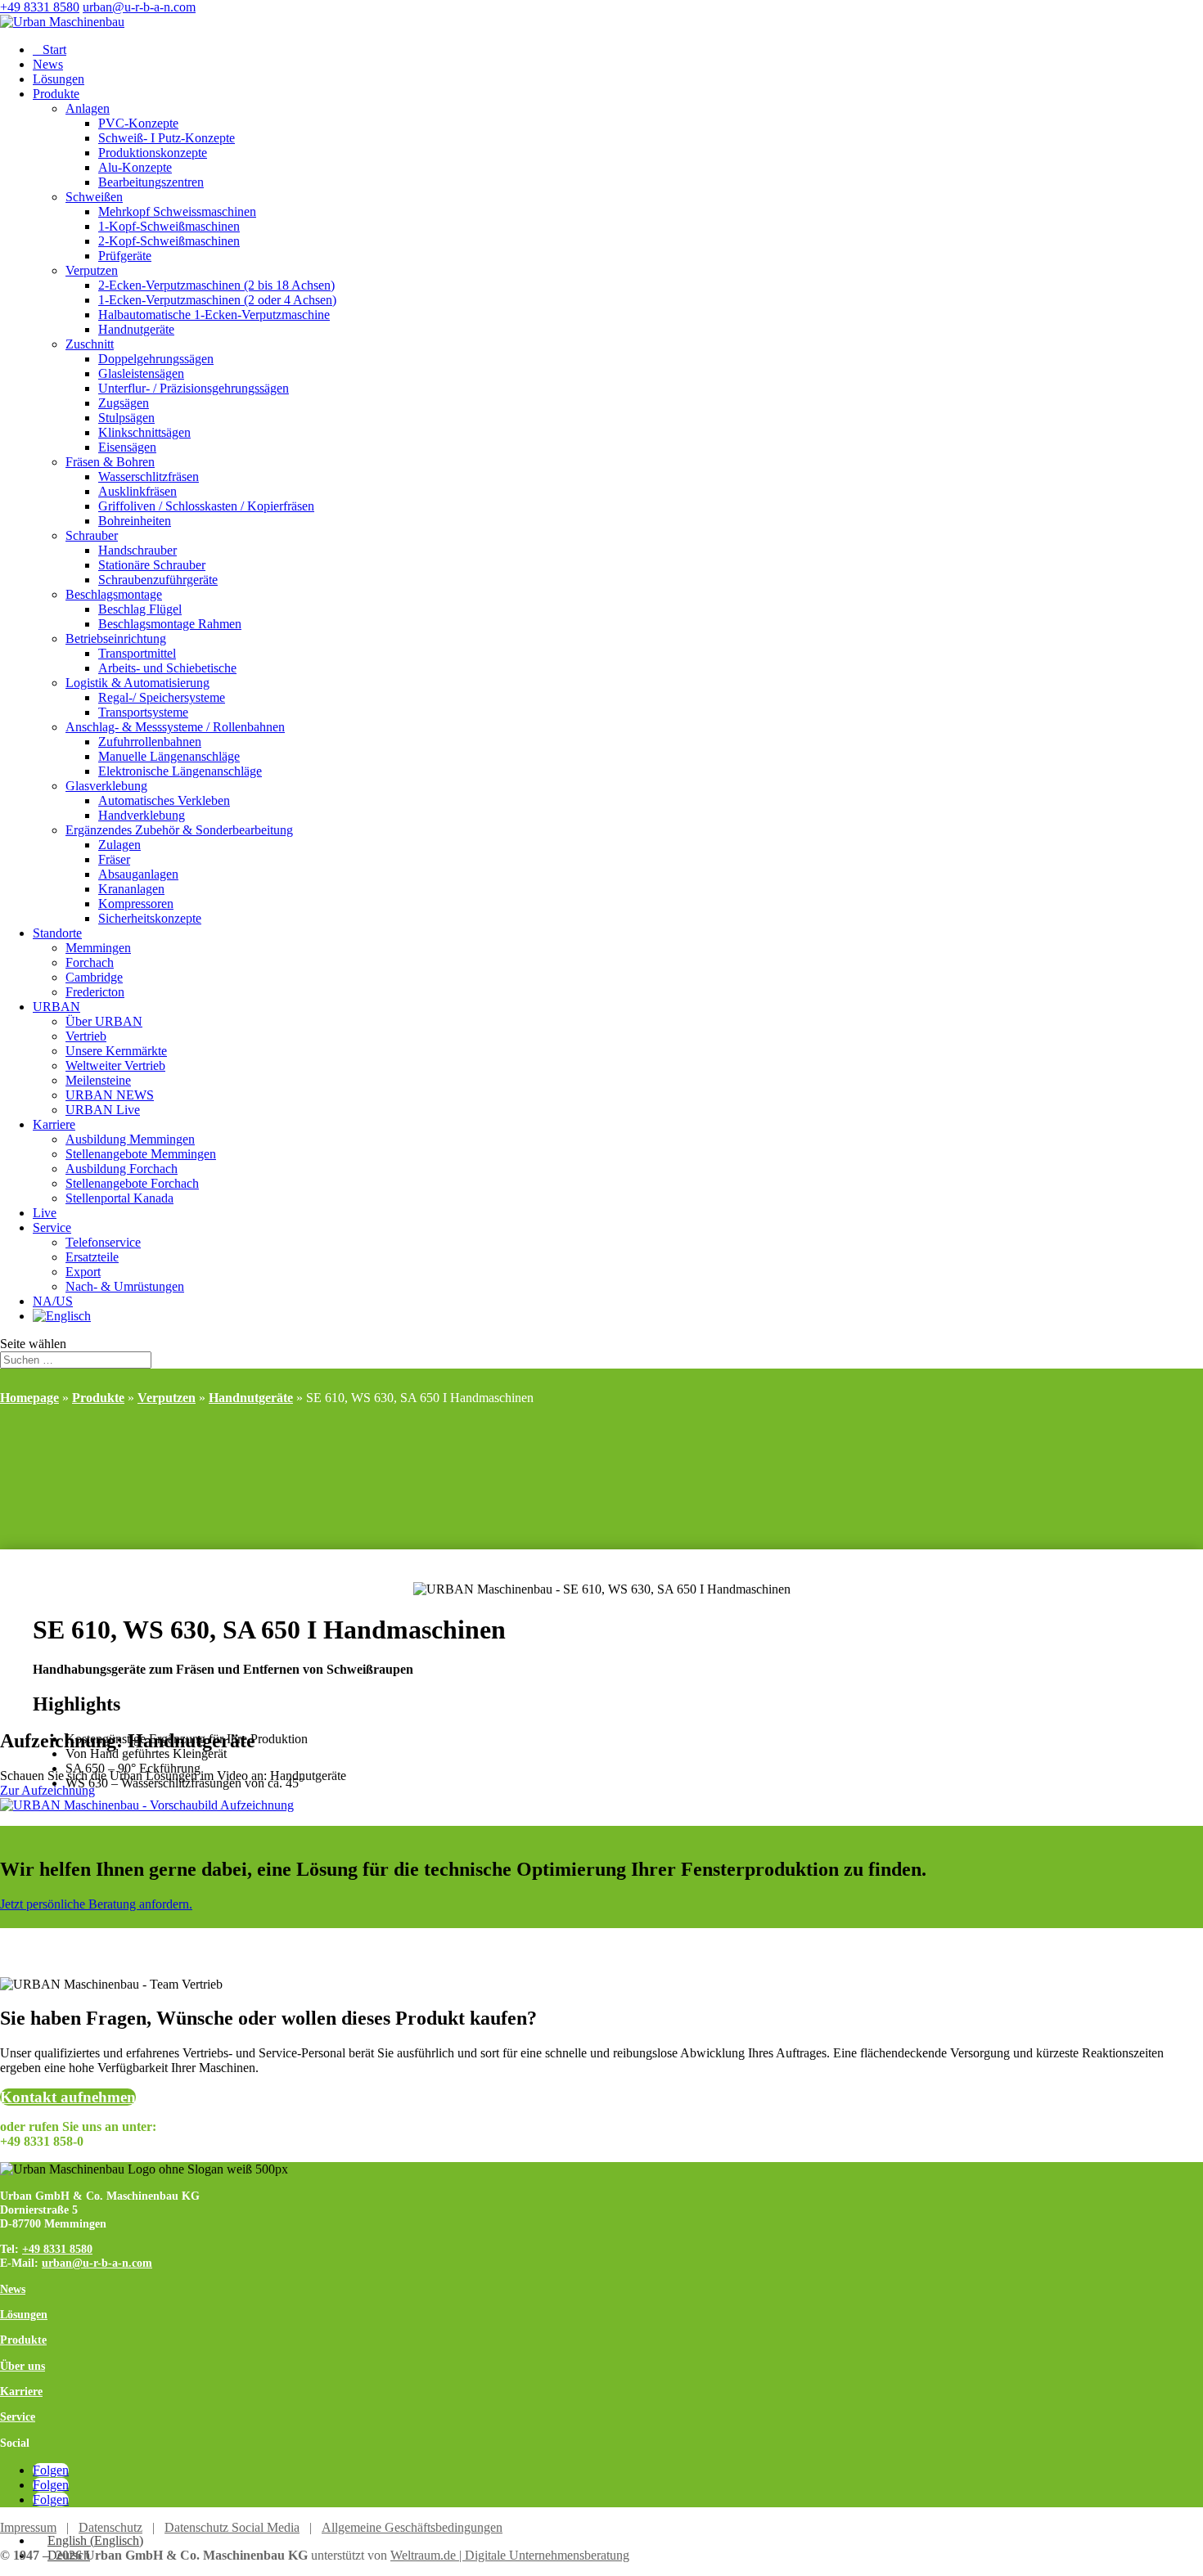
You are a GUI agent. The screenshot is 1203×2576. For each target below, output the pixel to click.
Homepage (29, 1398)
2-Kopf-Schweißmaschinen (169, 241)
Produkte (56, 94)
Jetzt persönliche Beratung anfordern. (96, 1904)
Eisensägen (127, 447)
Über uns (23, 2366)
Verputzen (92, 270)
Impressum (28, 2527)
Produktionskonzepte (153, 153)
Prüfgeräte (125, 256)
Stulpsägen (126, 418)
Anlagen (88, 108)
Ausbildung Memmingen (130, 1139)
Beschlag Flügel (140, 609)
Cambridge (94, 977)
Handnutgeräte (136, 329)
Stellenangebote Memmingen (141, 1154)
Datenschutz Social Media (232, 2527)
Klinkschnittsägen (144, 432)
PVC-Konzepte (138, 123)
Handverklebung (142, 815)
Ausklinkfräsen (137, 491)
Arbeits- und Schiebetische (167, 668)
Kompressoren (136, 904)
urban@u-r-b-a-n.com (97, 2263)
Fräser (114, 859)
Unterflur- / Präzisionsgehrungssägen (194, 388)
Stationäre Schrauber (152, 565)
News (48, 64)
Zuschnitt (90, 344)
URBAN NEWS (110, 1095)
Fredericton (95, 992)
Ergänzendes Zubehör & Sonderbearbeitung (179, 830)
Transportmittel (137, 653)
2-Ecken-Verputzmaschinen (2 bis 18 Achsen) (216, 285)
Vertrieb (86, 1036)
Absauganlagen (138, 874)
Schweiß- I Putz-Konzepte (167, 138)
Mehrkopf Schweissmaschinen (177, 211)
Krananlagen (131, 889)
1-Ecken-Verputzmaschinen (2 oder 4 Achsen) (217, 300)
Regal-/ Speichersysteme (162, 697)
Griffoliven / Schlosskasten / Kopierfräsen (206, 506)
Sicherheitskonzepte (150, 918)
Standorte (57, 933)
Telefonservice (103, 1242)
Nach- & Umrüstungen (125, 1286)
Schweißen (94, 197)
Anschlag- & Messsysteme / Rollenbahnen (175, 727)
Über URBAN (104, 1021)
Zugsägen (124, 403)
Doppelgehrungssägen (156, 359)
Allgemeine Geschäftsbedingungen (412, 2527)
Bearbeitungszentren (151, 182)
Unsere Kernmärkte (116, 1051)
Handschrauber (137, 550)
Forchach (90, 962)
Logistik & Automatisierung (137, 683)
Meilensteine (98, 1080)
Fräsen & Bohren (110, 462)
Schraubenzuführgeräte (158, 580)
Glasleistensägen (141, 373)
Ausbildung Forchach (122, 1169)
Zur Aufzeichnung (47, 1790)
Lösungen (59, 79)
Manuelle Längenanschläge (169, 756)
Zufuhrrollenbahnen (150, 742)
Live (45, 1213)
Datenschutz (110, 2527)
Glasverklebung (106, 786)
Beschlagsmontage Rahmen (170, 624)
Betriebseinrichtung (116, 638)
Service (52, 1227)
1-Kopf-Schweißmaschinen (169, 226)
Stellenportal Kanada (119, 1198)
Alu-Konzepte (135, 167)
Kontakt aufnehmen (68, 2097)
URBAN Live (103, 1110)
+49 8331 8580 (40, 7)
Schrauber (92, 535)
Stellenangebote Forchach (132, 1183)
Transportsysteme (143, 712)
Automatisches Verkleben (164, 800)
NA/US (53, 1301)
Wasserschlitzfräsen (149, 477)
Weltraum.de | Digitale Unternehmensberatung (510, 2555)
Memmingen (98, 948)
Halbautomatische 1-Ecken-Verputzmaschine (214, 315)
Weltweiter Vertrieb (115, 1065)
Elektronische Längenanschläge (180, 771)
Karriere (54, 1124)
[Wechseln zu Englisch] (62, 1316)
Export (83, 1272)
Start (50, 49)
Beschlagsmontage (114, 594)
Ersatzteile (92, 1257)
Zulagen (119, 845)
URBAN (56, 1007)
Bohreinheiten (135, 521)
